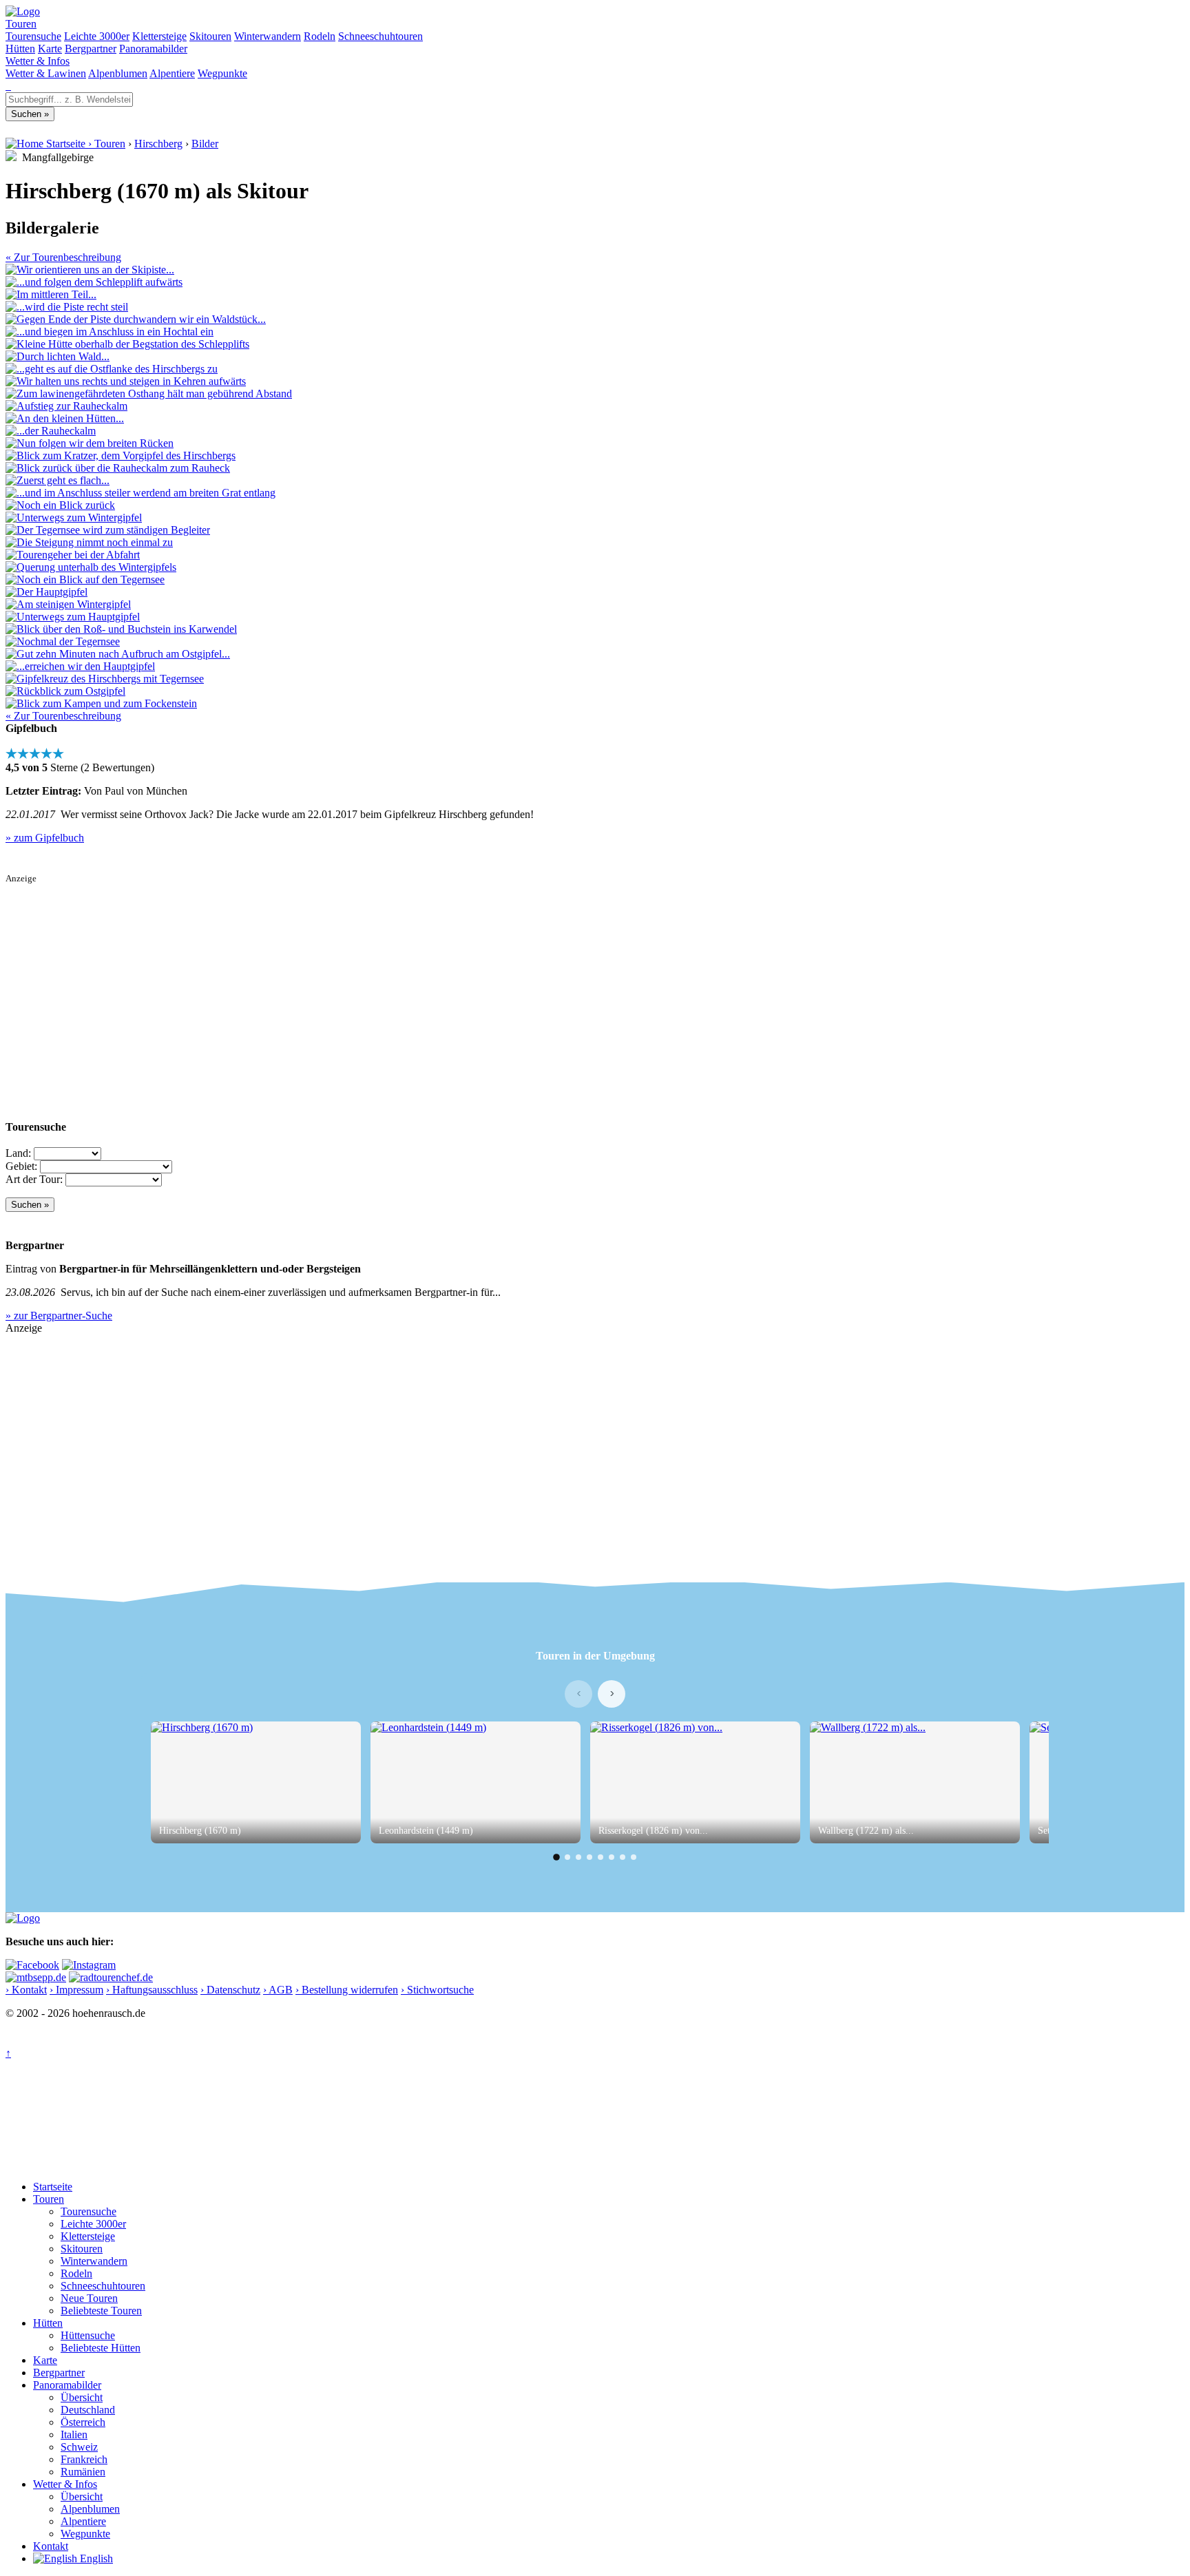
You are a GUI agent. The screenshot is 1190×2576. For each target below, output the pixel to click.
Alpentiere (172, 73)
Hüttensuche (88, 2335)
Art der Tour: (34, 1179)
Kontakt (51, 2546)
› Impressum (76, 1990)
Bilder (205, 144)
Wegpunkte (222, 73)
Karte (50, 49)
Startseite (53, 2187)
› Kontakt (26, 1990)
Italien (74, 2434)
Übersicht (82, 2397)
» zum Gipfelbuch (45, 838)
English (95, 2558)
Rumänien (83, 2472)
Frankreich (84, 2459)
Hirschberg (158, 144)
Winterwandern (268, 36)
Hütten (20, 49)
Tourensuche (33, 36)
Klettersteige (159, 36)
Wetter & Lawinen (46, 73)
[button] (556, 1857)
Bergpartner (91, 49)
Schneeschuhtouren (380, 36)
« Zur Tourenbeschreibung (63, 257)
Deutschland (88, 2410)
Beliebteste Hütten (101, 2348)
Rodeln (320, 36)
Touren (21, 24)
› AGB (278, 1990)
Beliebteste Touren (101, 2311)
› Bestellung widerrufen (347, 1990)
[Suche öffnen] (7, 86)
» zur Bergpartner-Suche (59, 1316)
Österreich (83, 2422)
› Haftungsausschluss (152, 1990)
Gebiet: (21, 1166)
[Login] (10, 86)
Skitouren (210, 36)
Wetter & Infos (38, 61)
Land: (18, 1153)
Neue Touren (89, 2298)
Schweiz (79, 2447)
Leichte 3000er (97, 36)
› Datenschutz (230, 1990)
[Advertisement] (419, 981)
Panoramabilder (153, 49)
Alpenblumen (118, 73)
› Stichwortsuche (437, 1990)
